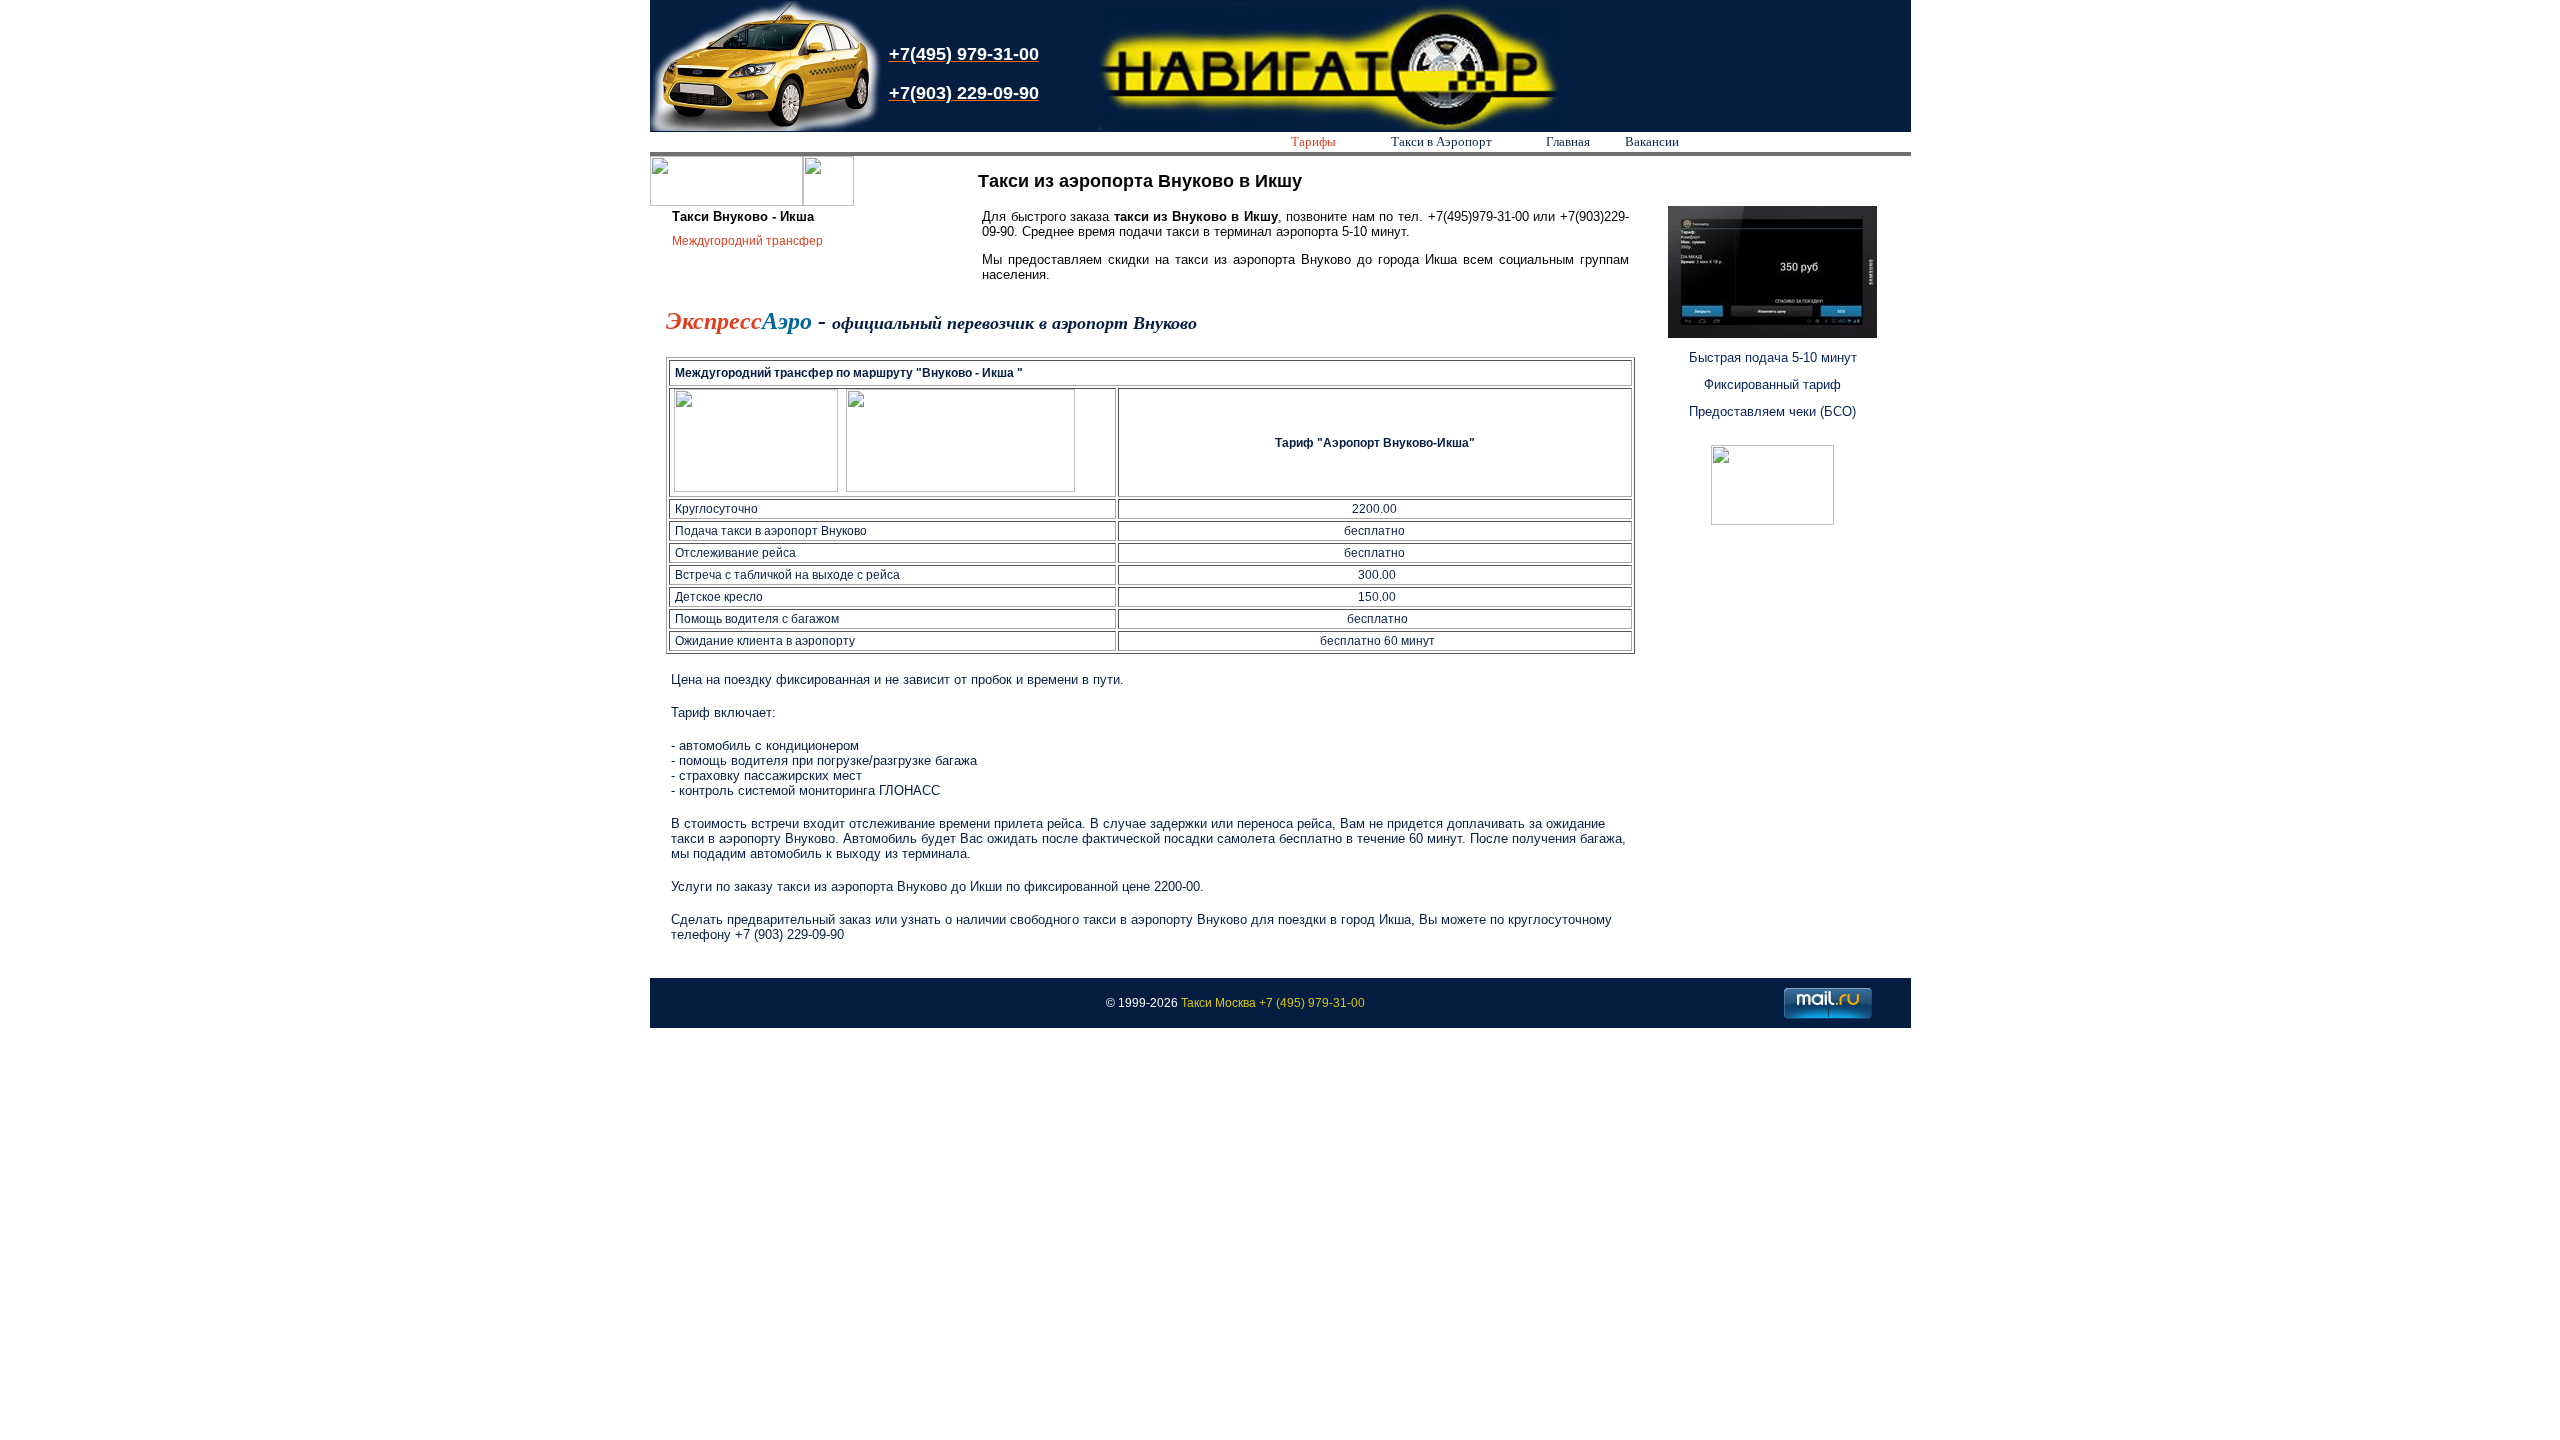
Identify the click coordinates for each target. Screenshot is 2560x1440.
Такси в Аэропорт (1441, 141)
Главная (1568, 141)
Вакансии (1652, 141)
